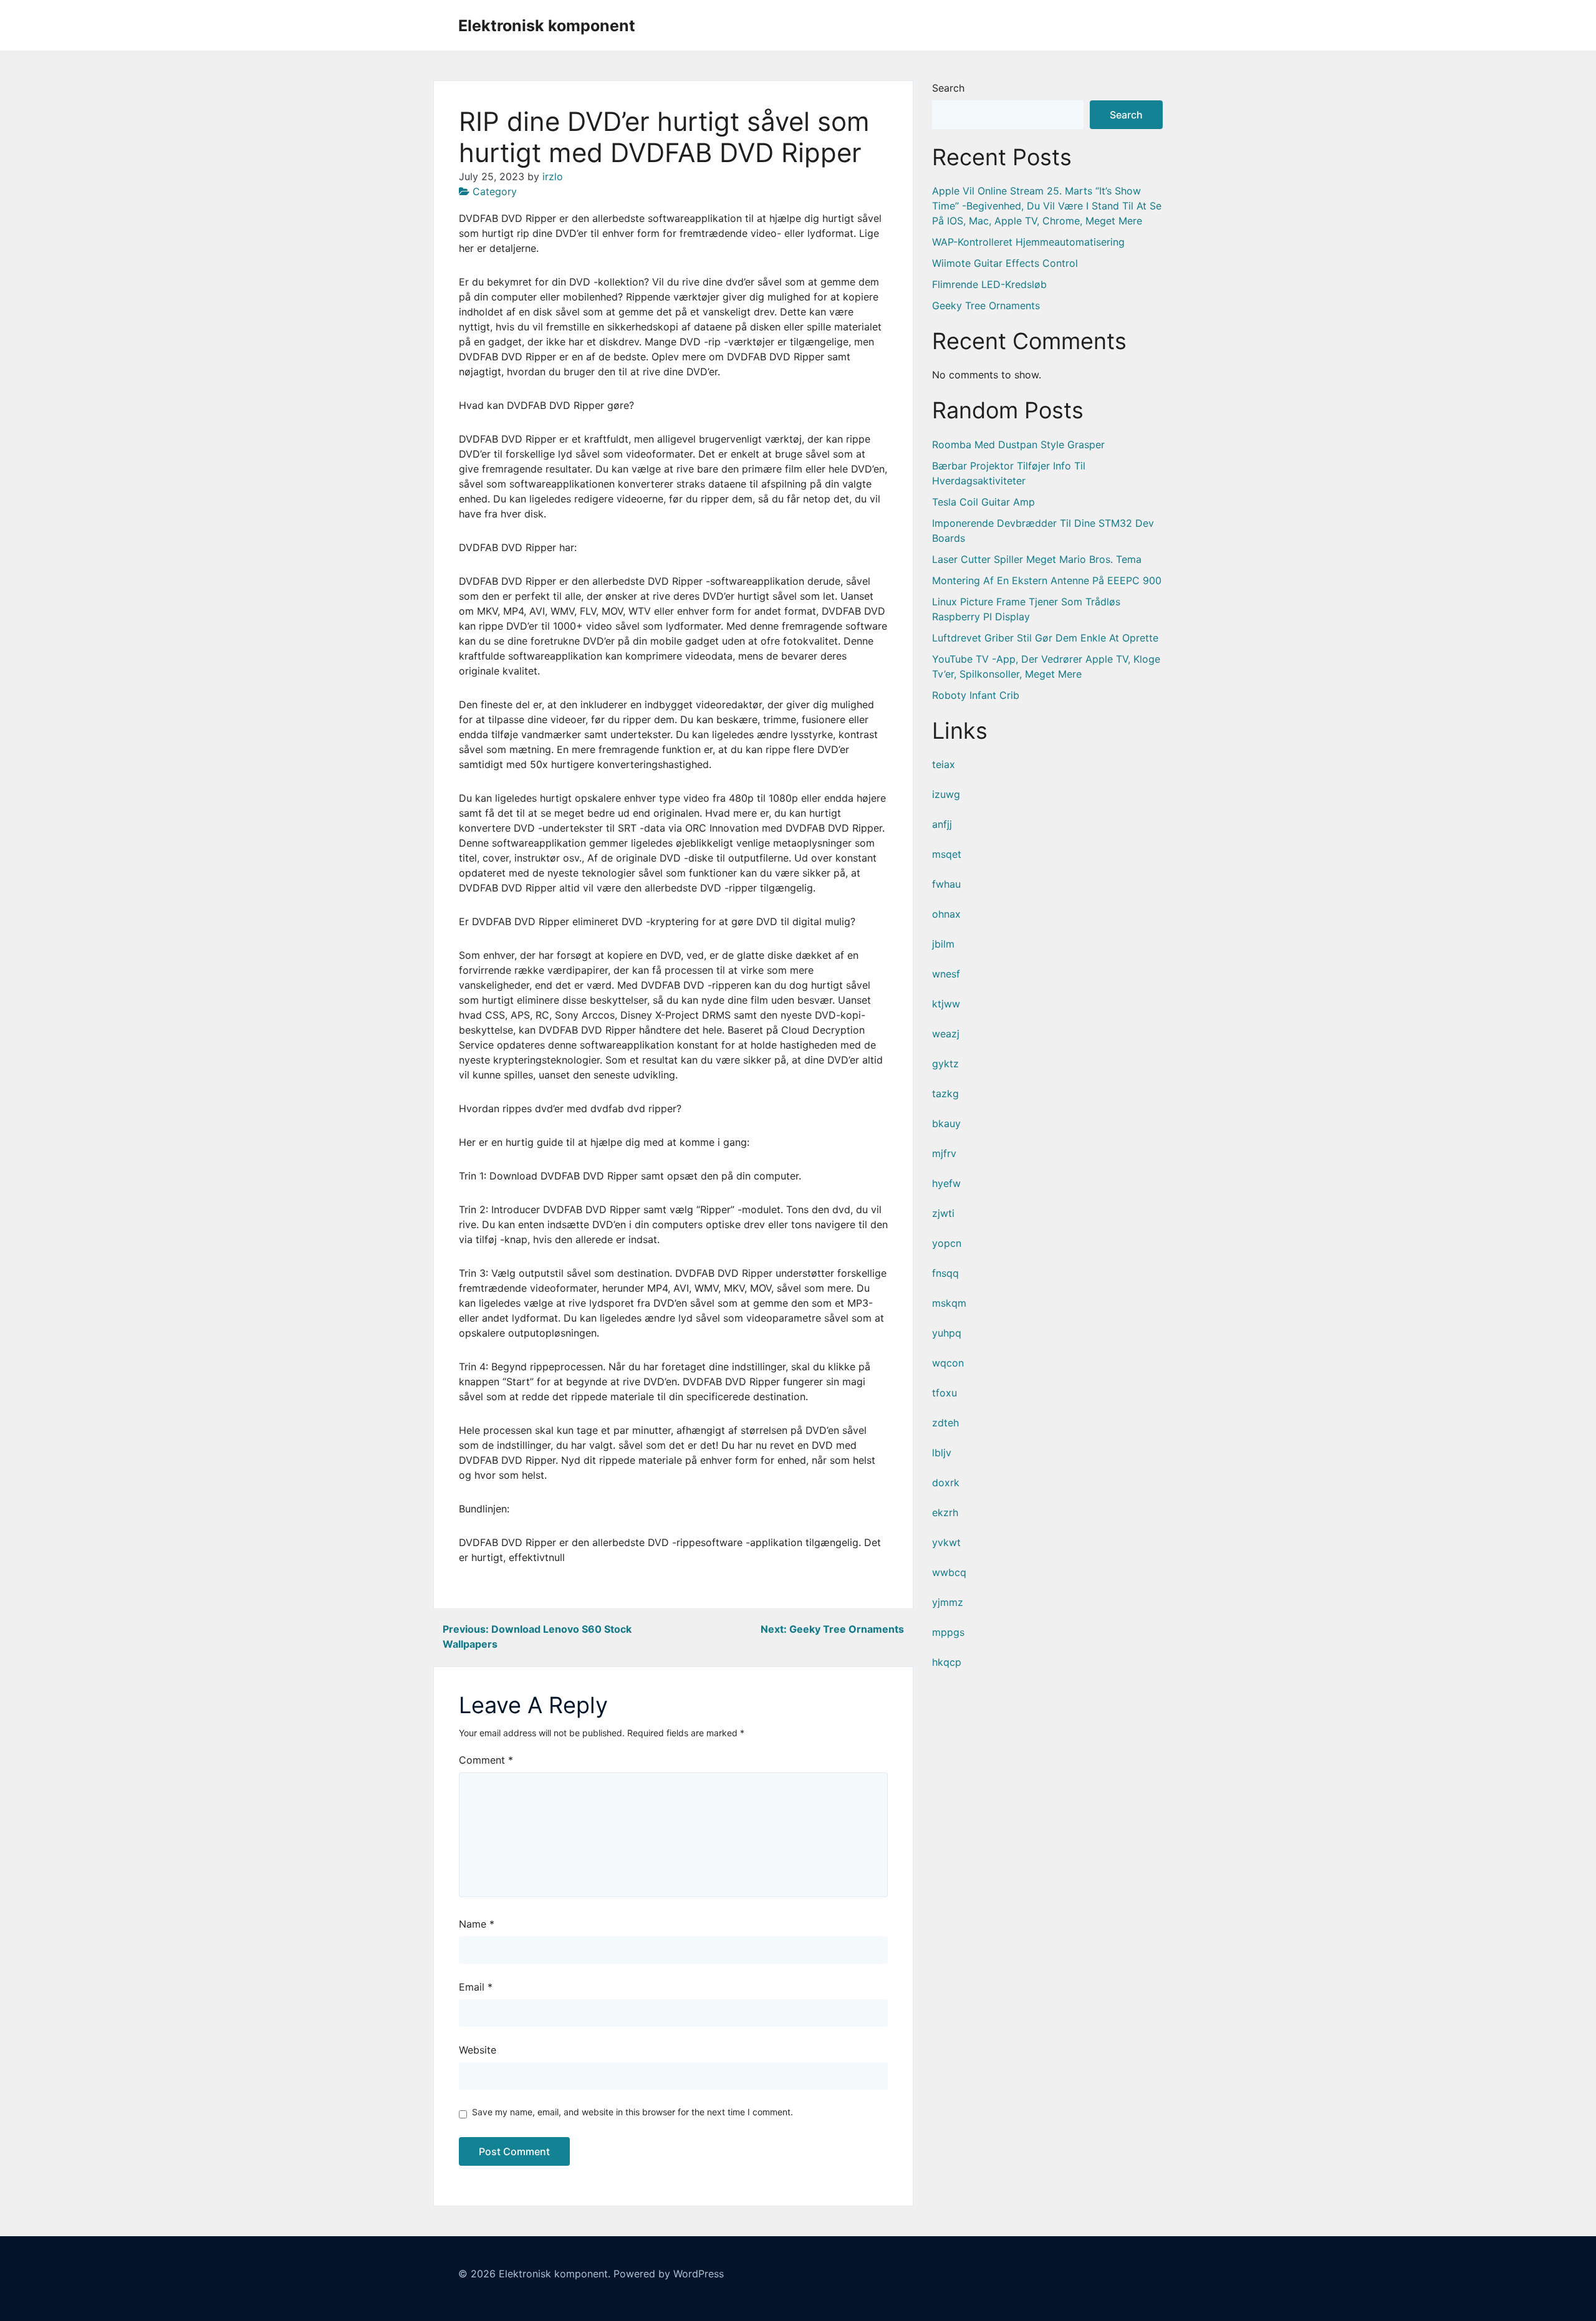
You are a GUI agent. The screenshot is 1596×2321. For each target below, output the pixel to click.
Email (476, 1987)
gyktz (945, 1064)
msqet (947, 854)
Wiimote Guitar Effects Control (1005, 263)
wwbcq (949, 1572)
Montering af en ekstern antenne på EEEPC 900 (1047, 580)
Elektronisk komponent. (555, 2274)
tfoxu (945, 1393)
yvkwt (946, 1542)
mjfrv (944, 1153)
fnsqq (945, 1273)
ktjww (946, 1004)
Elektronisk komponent (547, 26)
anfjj (942, 824)
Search (948, 88)
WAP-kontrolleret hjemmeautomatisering (1028, 242)
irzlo (553, 176)
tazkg (945, 1093)
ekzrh (945, 1512)
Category (495, 191)
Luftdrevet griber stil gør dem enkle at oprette (1045, 638)
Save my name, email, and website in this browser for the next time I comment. (632, 2112)
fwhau (946, 884)
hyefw (946, 1183)
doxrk (946, 1482)
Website (478, 2050)
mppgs (948, 1632)
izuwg (946, 794)
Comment (486, 1760)
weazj (946, 1034)
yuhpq (947, 1333)
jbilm (943, 944)
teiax (944, 764)
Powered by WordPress (669, 2274)
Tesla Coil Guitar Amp (983, 502)
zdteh (945, 1423)
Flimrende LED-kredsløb (989, 284)
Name (477, 1924)
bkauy (946, 1123)
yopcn (947, 1243)
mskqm (949, 1303)
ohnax (946, 914)
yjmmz (948, 1602)
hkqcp (947, 1662)
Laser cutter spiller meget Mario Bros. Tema (1037, 559)
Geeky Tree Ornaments (986, 305)
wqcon (948, 1363)
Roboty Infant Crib (976, 695)
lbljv (942, 1453)
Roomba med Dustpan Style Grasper (1018, 444)
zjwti (943, 1213)
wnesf (946, 974)
